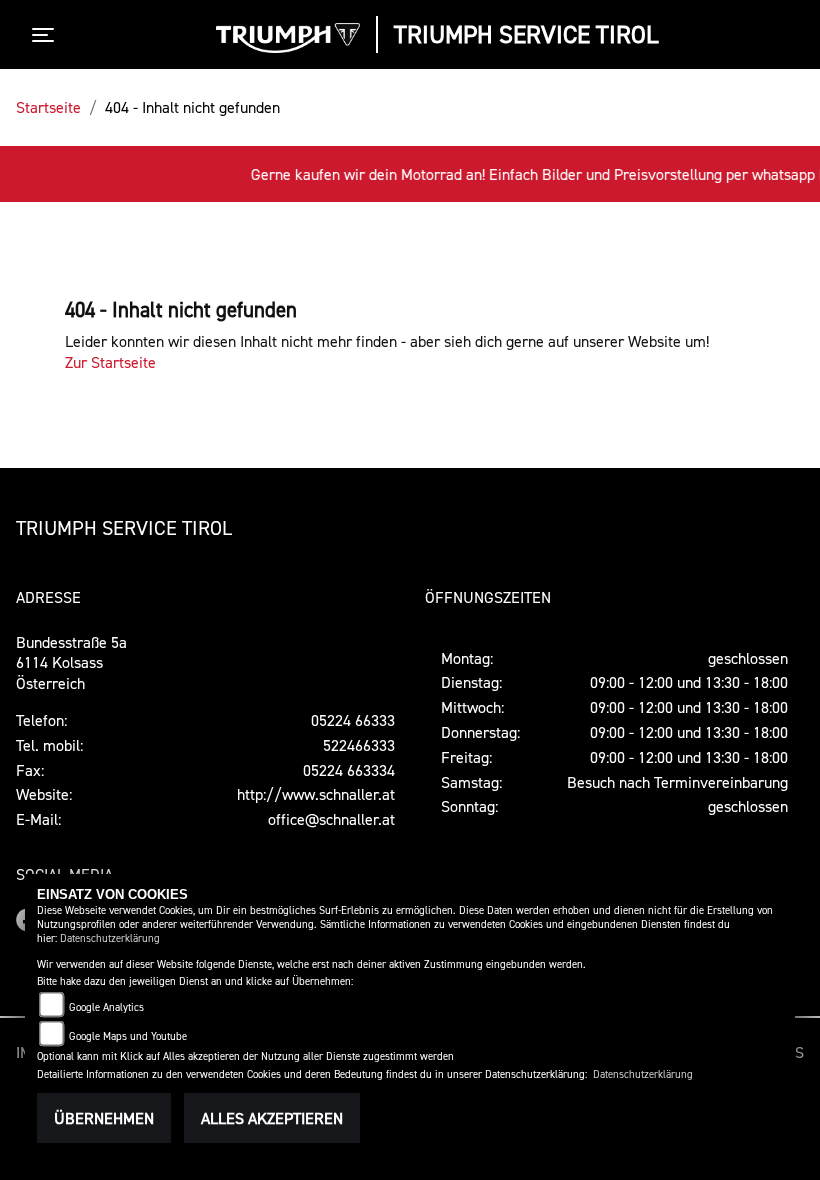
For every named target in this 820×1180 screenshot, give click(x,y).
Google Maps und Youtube (128, 1036)
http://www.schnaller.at (316, 794)
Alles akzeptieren (272, 1118)
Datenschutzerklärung (110, 938)
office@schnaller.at (331, 819)
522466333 (359, 745)
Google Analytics (106, 1007)
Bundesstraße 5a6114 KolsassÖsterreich (71, 663)
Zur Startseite (110, 362)
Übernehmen (104, 1118)
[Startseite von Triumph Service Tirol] (288, 38)
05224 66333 (353, 720)
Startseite (48, 107)
